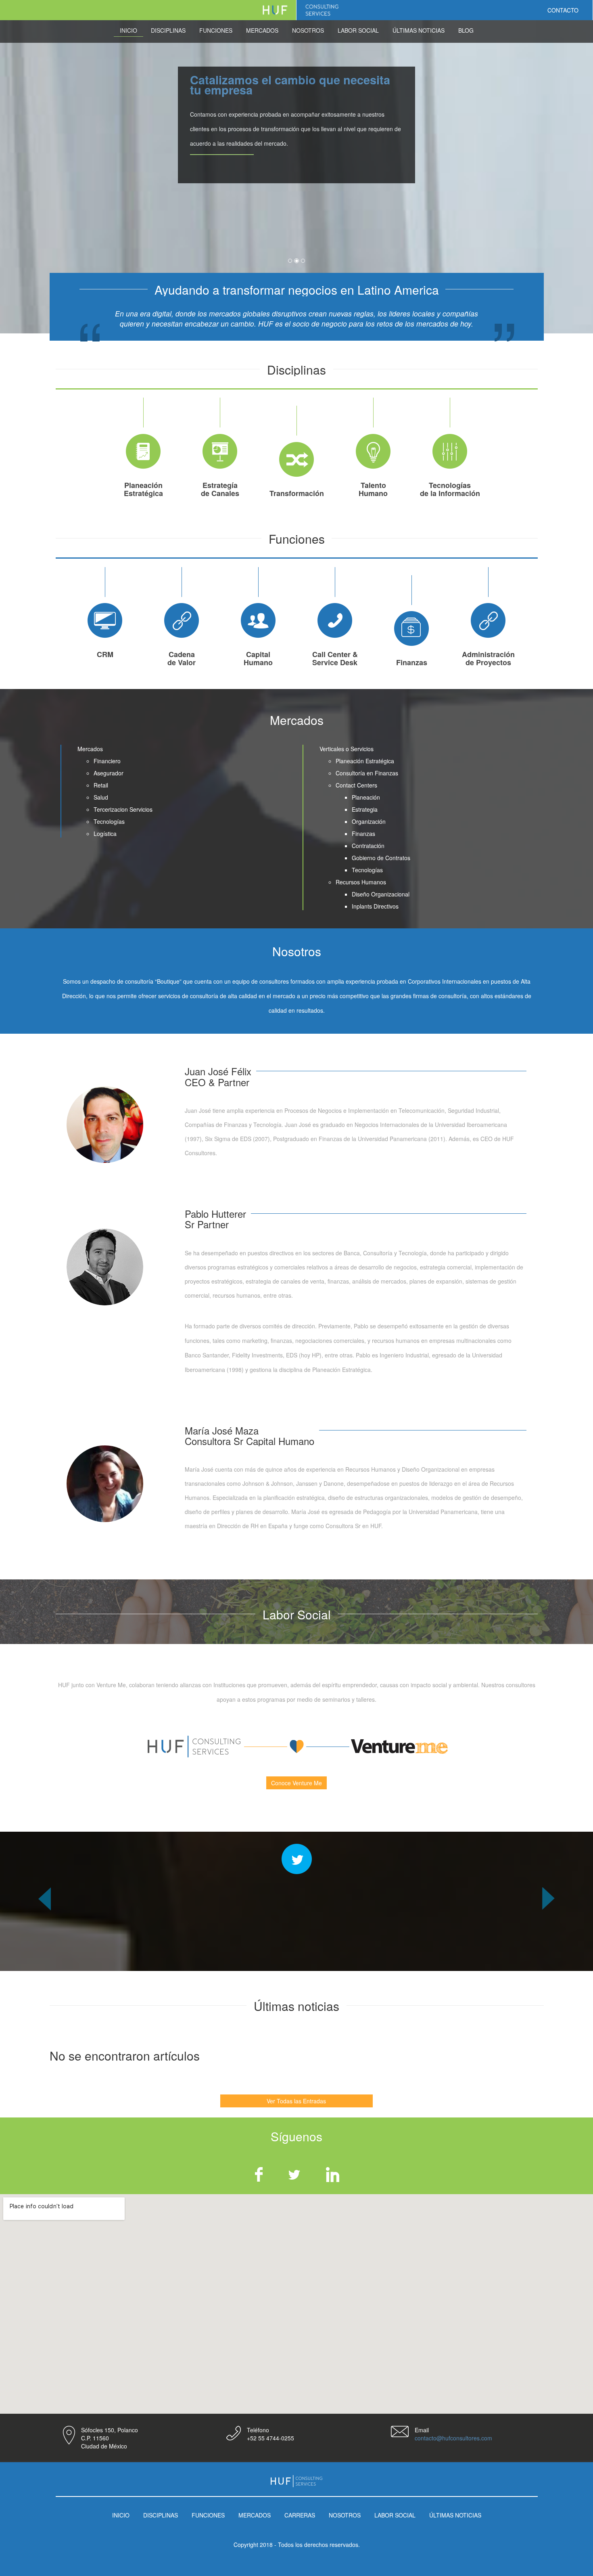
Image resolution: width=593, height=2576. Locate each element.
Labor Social (358, 30)
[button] (45, 1929)
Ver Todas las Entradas (296, 2101)
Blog (466, 30)
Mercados (262, 30)
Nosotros (308, 30)
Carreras (300, 2515)
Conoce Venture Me (296, 1783)
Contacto (563, 10)
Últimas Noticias (419, 30)
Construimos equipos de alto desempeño (271, 85)
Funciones (216, 30)
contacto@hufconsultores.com (453, 2438)
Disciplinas (168, 30)
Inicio (128, 30)
